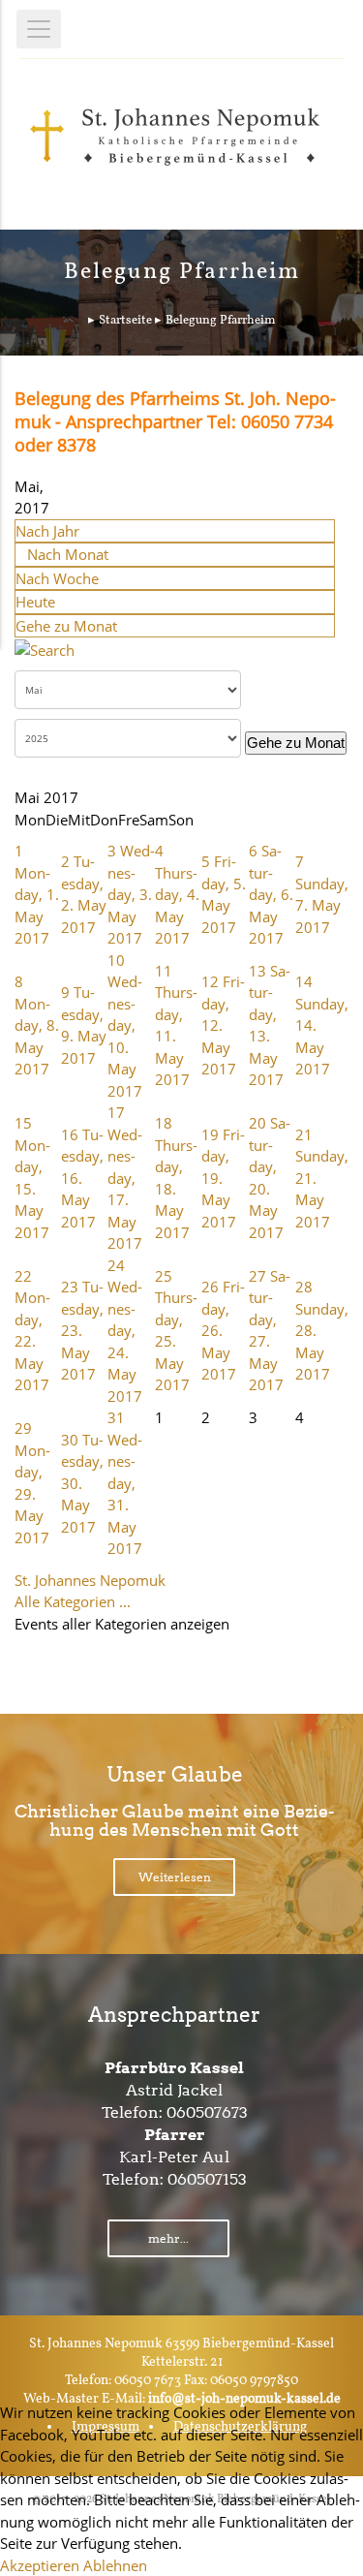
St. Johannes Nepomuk (90, 1580)
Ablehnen (115, 2565)
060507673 (207, 2112)
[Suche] (45, 648)
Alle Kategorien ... (73, 1601)
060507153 (207, 2179)
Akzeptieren (40, 2565)
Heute (35, 602)
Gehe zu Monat (66, 626)
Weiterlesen (175, 1877)
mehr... (168, 2238)
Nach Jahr (47, 531)
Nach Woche (57, 578)
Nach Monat (68, 554)
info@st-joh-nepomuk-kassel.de (244, 2399)
